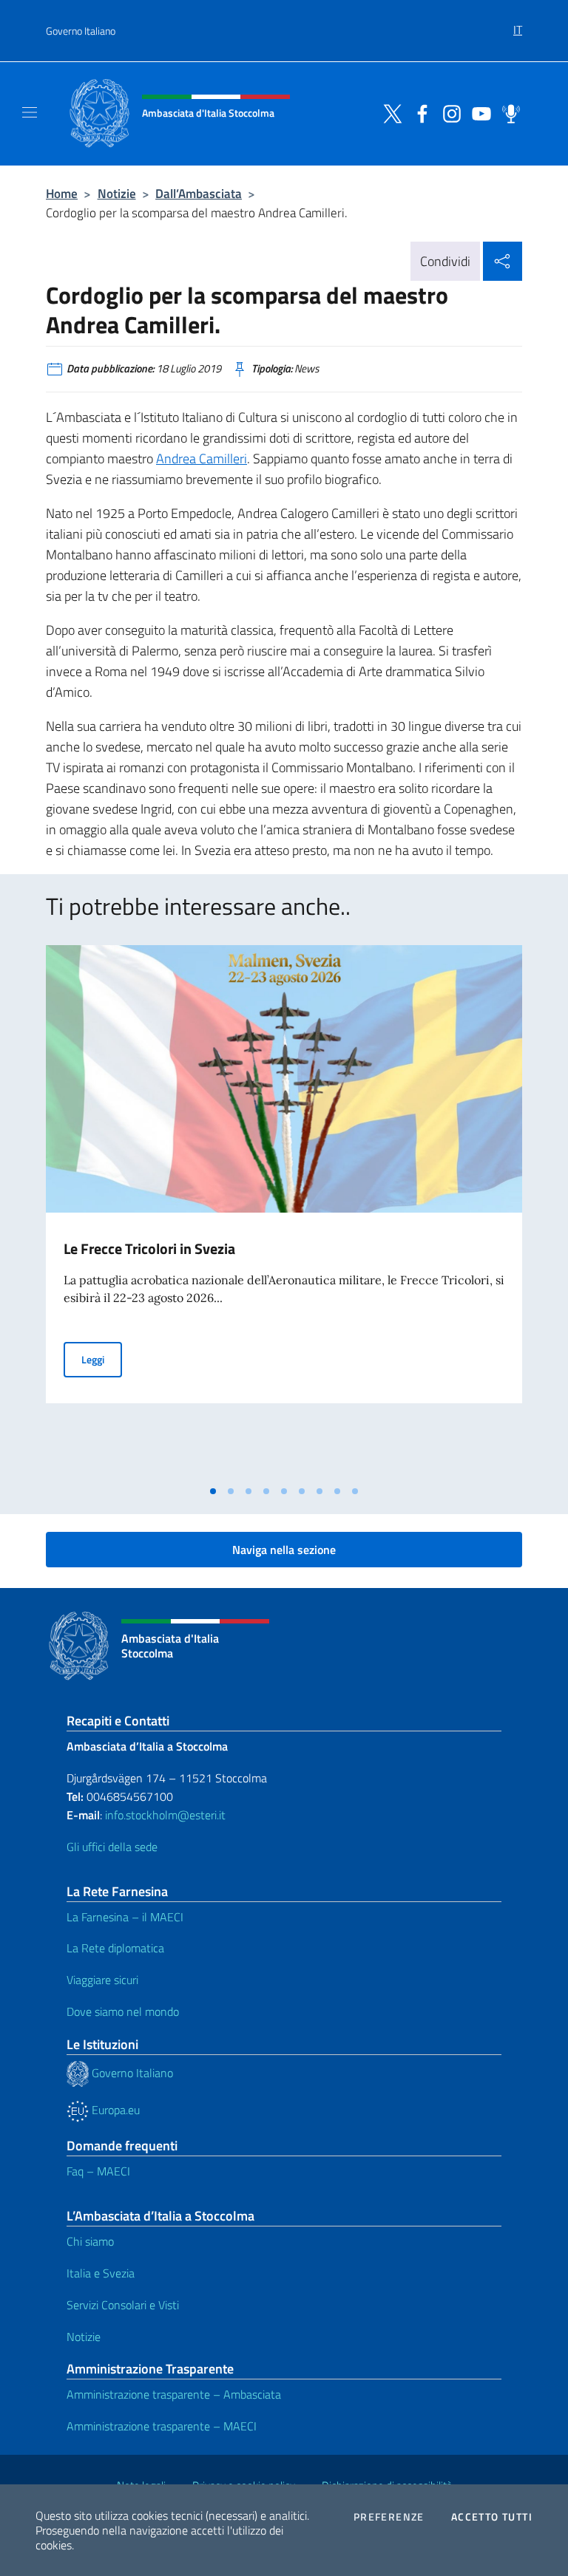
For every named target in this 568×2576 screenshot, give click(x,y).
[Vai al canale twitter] (389, 112)
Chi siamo (90, 2241)
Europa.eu (114, 2110)
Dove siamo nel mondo (123, 2011)
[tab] (213, 1491)
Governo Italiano (81, 31)
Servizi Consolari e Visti (123, 2305)
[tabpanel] (284, 1211)
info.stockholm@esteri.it (164, 1815)
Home (62, 193)
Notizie (117, 193)
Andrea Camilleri (202, 459)
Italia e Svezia (101, 2273)
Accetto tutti (492, 2517)
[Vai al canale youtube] (478, 112)
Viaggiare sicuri (102, 1980)
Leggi (102, 1359)
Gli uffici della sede (112, 1847)
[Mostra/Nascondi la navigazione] (30, 112)
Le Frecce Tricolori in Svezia (149, 1248)
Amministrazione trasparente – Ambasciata (174, 2394)
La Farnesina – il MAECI (125, 1917)
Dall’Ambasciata (199, 193)
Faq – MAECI (98, 2171)
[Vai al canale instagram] (448, 112)
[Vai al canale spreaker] (507, 112)
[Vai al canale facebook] (419, 112)
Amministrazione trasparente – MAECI (162, 2426)
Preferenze (389, 2517)
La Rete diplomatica (115, 1948)
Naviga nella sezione (284, 1550)
